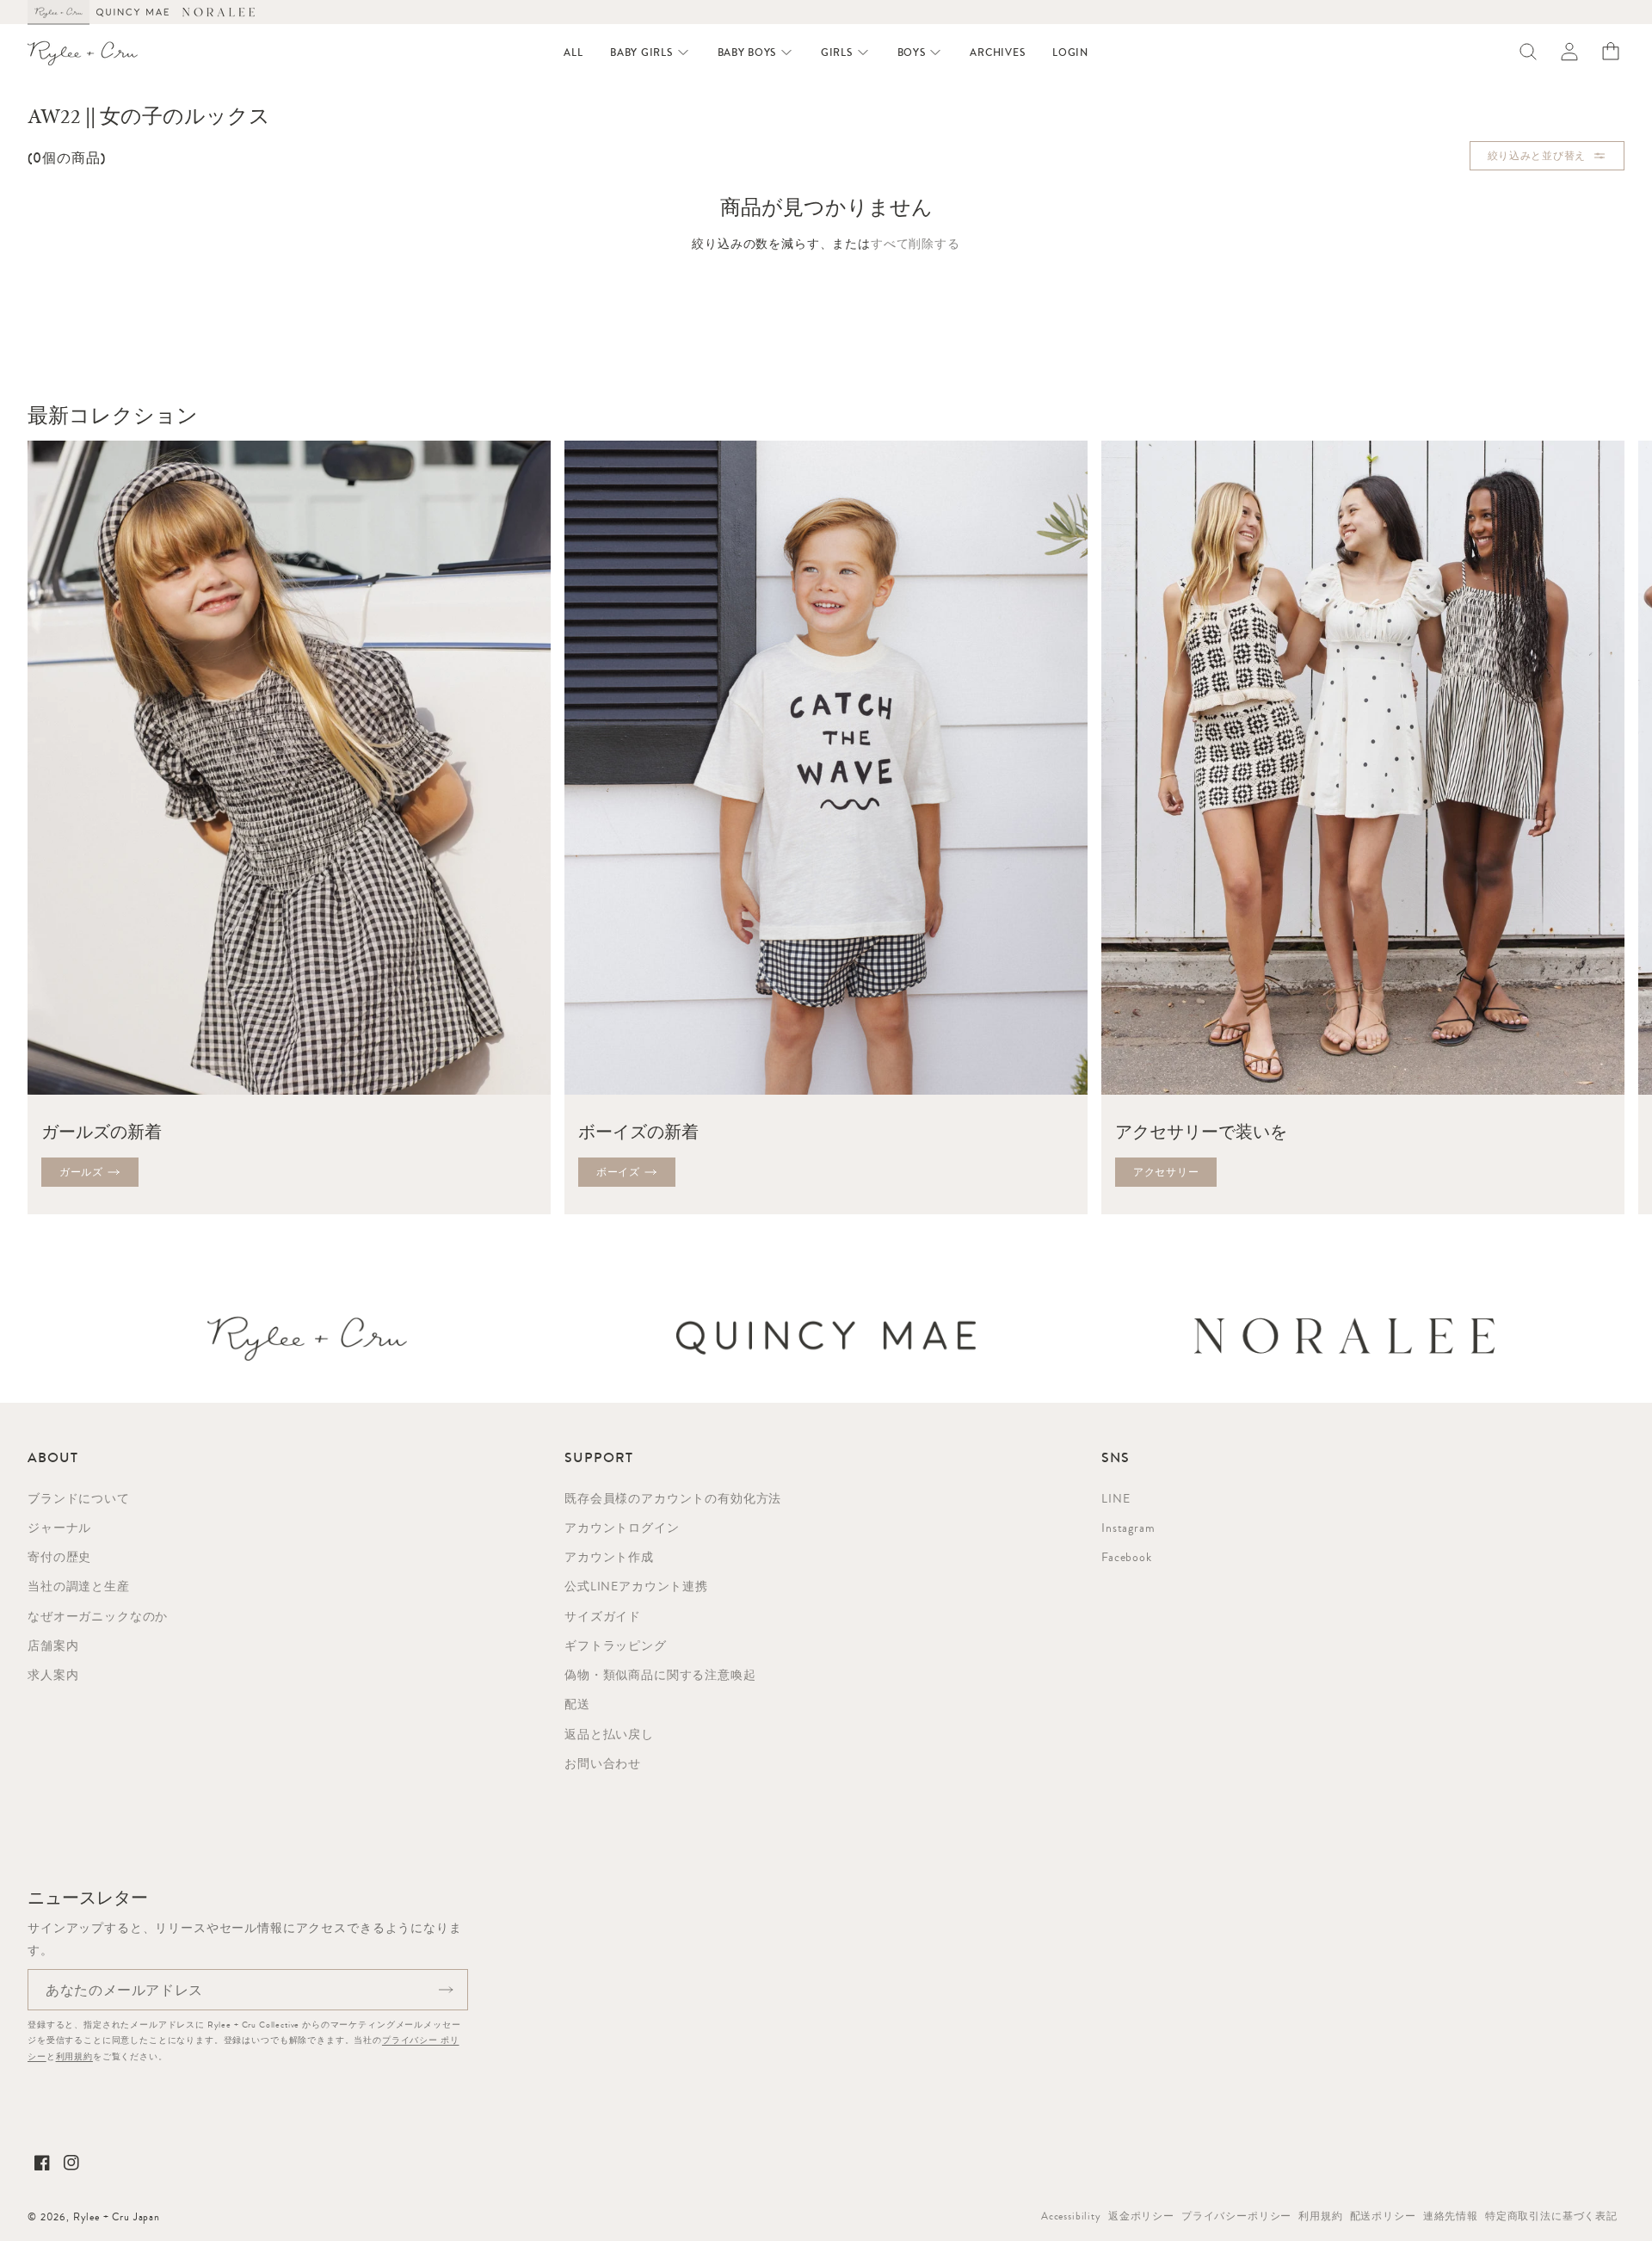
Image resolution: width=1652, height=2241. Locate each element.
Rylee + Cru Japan (117, 2217)
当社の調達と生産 (79, 1586)
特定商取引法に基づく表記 (1551, 2216)
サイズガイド (603, 1616)
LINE (1116, 1498)
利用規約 (74, 2056)
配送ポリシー (1383, 2216)
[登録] (446, 1990)
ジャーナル (59, 1528)
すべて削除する (915, 244)
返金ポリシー (1141, 2216)
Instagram (1128, 1528)
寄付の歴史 (59, 1557)
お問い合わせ (603, 1763)
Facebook (1127, 1557)
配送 (577, 1704)
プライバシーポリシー (1236, 2216)
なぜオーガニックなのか (98, 1616)
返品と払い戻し (609, 1734)
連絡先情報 (1451, 2216)
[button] (650, 52)
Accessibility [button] (1071, 2216)
